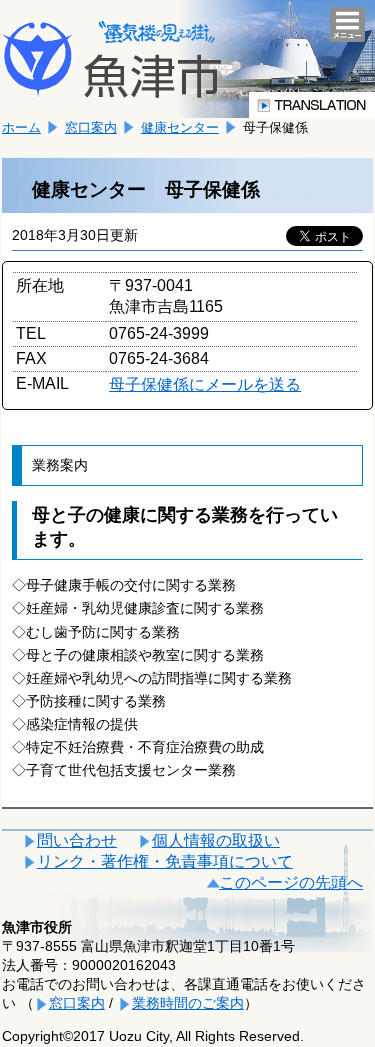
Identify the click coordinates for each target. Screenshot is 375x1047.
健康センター (180, 127)
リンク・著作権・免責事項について (165, 861)
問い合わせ (77, 840)
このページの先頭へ (291, 882)
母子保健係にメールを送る (205, 384)
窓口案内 (91, 127)
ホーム (21, 127)
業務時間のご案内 (188, 1003)
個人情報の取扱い (216, 840)
